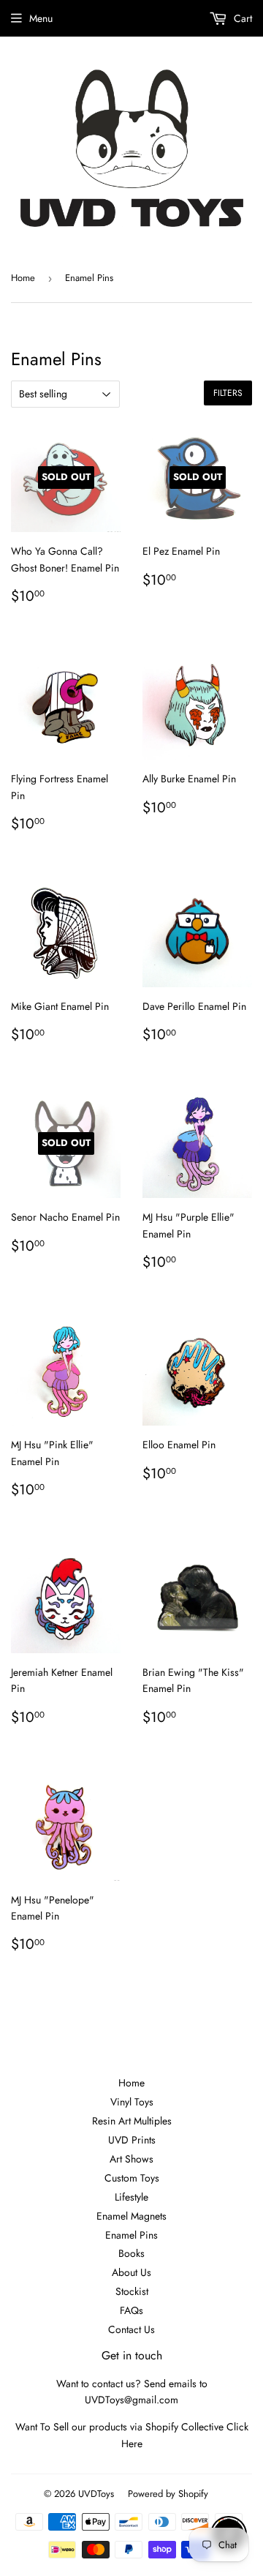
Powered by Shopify (168, 2494)
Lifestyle (131, 2197)
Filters (228, 393)
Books (131, 2253)
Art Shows (131, 2159)
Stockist (132, 2291)
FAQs (131, 2310)
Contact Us (131, 2329)
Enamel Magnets (131, 2216)
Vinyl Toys (132, 2102)
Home (23, 278)
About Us (131, 2272)
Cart (241, 18)
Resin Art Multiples (132, 2121)
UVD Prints (132, 2140)
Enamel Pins (131, 2235)
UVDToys (96, 2494)
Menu (41, 18)
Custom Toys (132, 2178)
